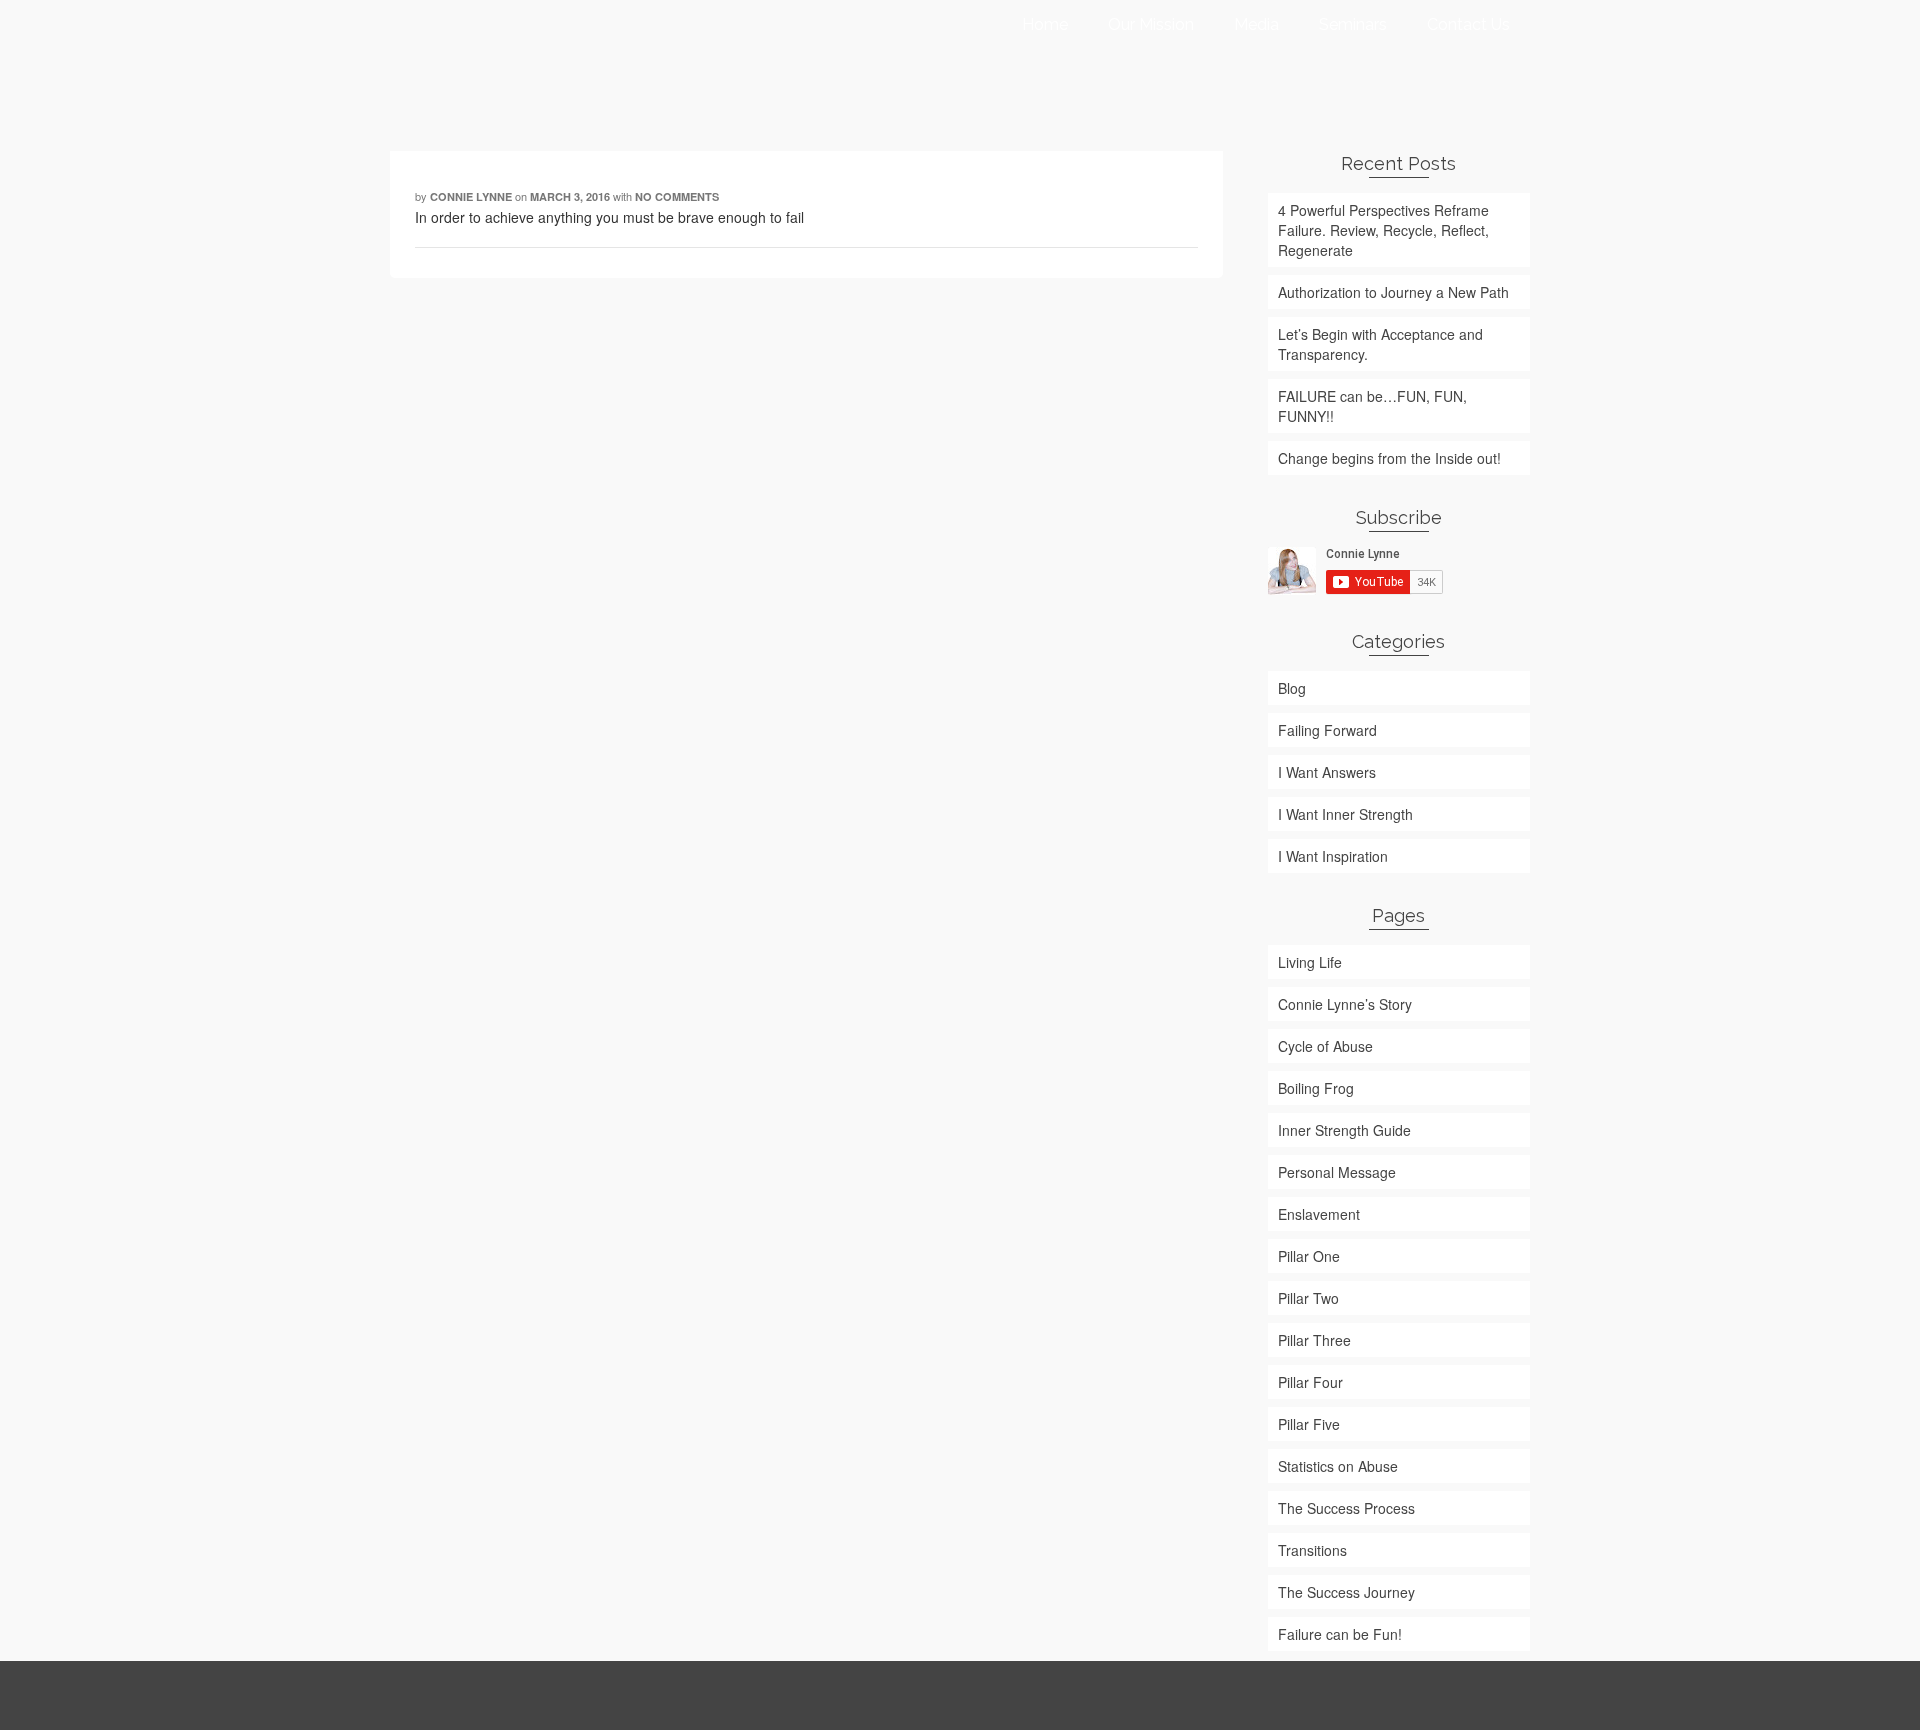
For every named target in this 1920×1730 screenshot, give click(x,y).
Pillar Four (1310, 1382)
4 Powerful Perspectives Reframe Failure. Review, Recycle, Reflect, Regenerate (1383, 230)
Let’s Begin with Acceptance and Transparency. (1380, 344)
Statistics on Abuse (1338, 1466)
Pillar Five (1309, 1424)
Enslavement (1319, 1214)
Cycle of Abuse (1325, 1046)
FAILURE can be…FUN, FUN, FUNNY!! (1372, 406)
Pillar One (1309, 1256)
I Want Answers (1327, 772)
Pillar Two (1308, 1298)
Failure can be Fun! (1340, 1634)
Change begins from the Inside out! (1389, 458)
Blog (1292, 688)
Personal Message (1337, 1172)
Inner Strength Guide (1344, 1130)
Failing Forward (1327, 730)
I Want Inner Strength (1345, 814)
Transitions (1312, 1550)
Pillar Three (1314, 1340)
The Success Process (1346, 1508)
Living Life (1310, 962)
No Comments (677, 196)
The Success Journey (1346, 1592)
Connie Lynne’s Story (1345, 1004)
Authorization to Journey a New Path (1393, 292)
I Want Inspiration (1333, 856)
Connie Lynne (471, 196)
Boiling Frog (1316, 1088)
